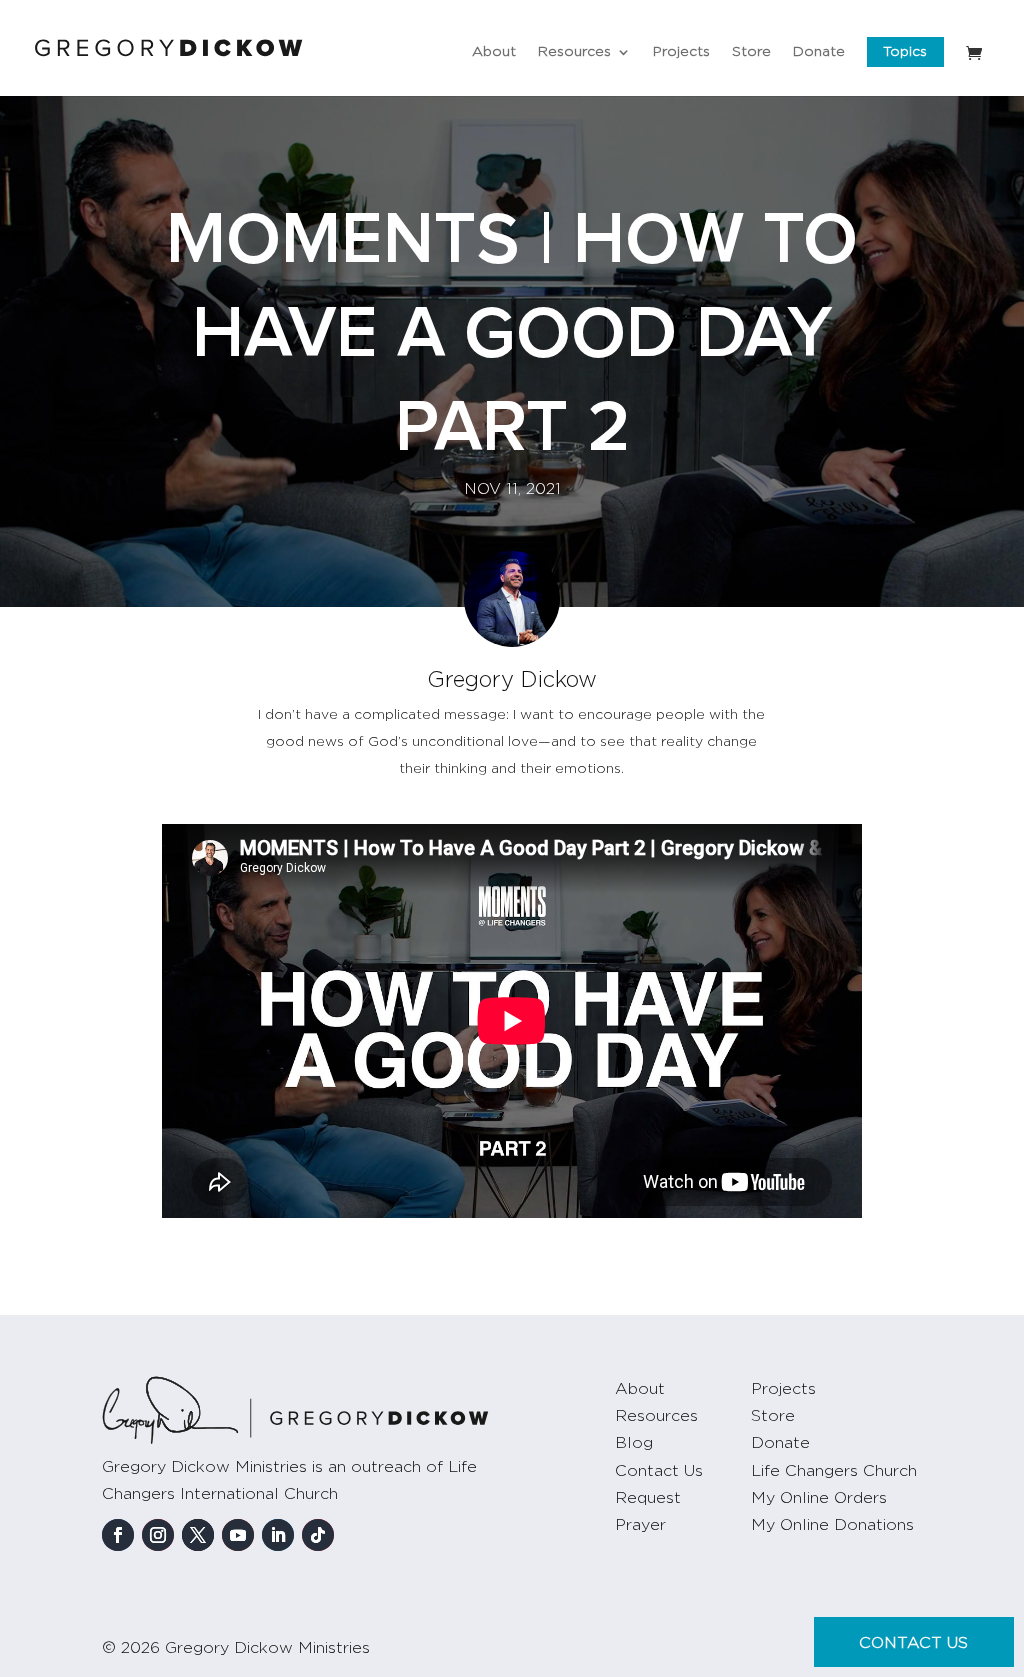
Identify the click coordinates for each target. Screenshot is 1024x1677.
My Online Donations (832, 1525)
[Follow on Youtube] (238, 1535)
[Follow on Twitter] (198, 1535)
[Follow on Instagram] (158, 1535)
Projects (681, 52)
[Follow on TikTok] (318, 1535)
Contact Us (659, 1471)
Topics (905, 52)
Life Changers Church (834, 1471)
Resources (574, 52)
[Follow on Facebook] (118, 1535)
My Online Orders (819, 1498)
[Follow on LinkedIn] (278, 1535)
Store (751, 52)
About (494, 52)
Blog (634, 1443)
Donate (819, 52)
